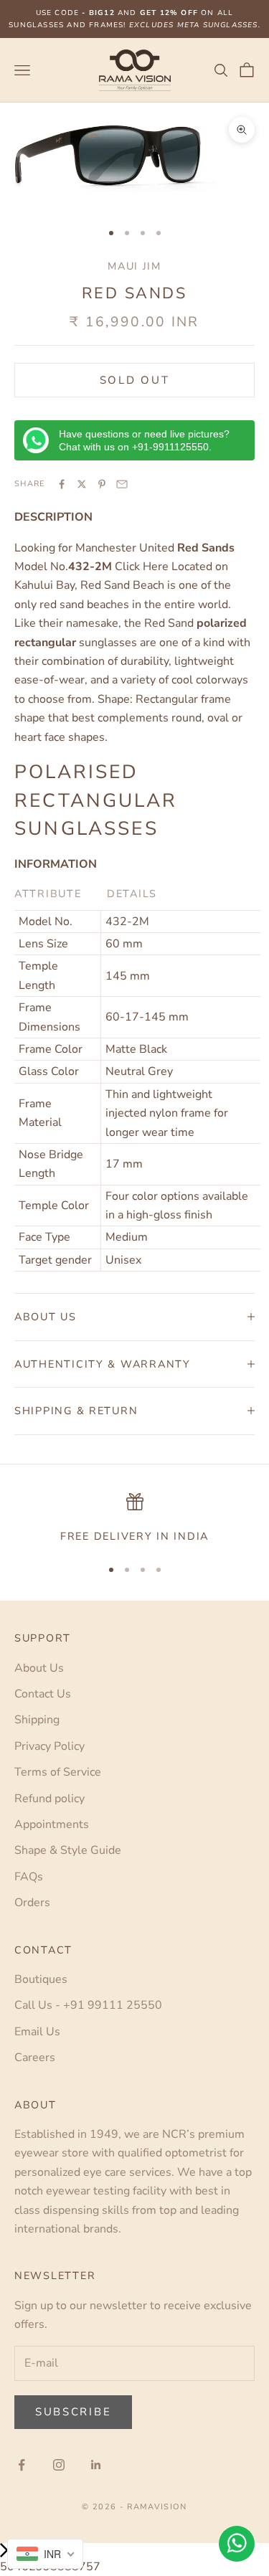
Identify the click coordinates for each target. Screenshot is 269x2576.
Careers (35, 2058)
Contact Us (43, 1694)
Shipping (37, 1720)
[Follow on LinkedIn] (96, 2465)
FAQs (29, 1877)
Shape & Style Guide (68, 1850)
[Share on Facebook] (62, 484)
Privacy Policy (49, 1746)
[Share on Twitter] (82, 484)
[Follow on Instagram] (59, 2465)
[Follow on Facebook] (22, 2465)
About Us (39, 1668)
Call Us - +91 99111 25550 (88, 2005)
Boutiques (41, 1979)
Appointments (52, 1824)
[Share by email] (122, 484)
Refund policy (49, 1799)
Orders (32, 1903)
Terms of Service (58, 1772)
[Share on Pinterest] (102, 484)
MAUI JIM (134, 266)
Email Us (37, 2032)
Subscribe (73, 2412)
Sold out (135, 380)
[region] (134, 1519)
